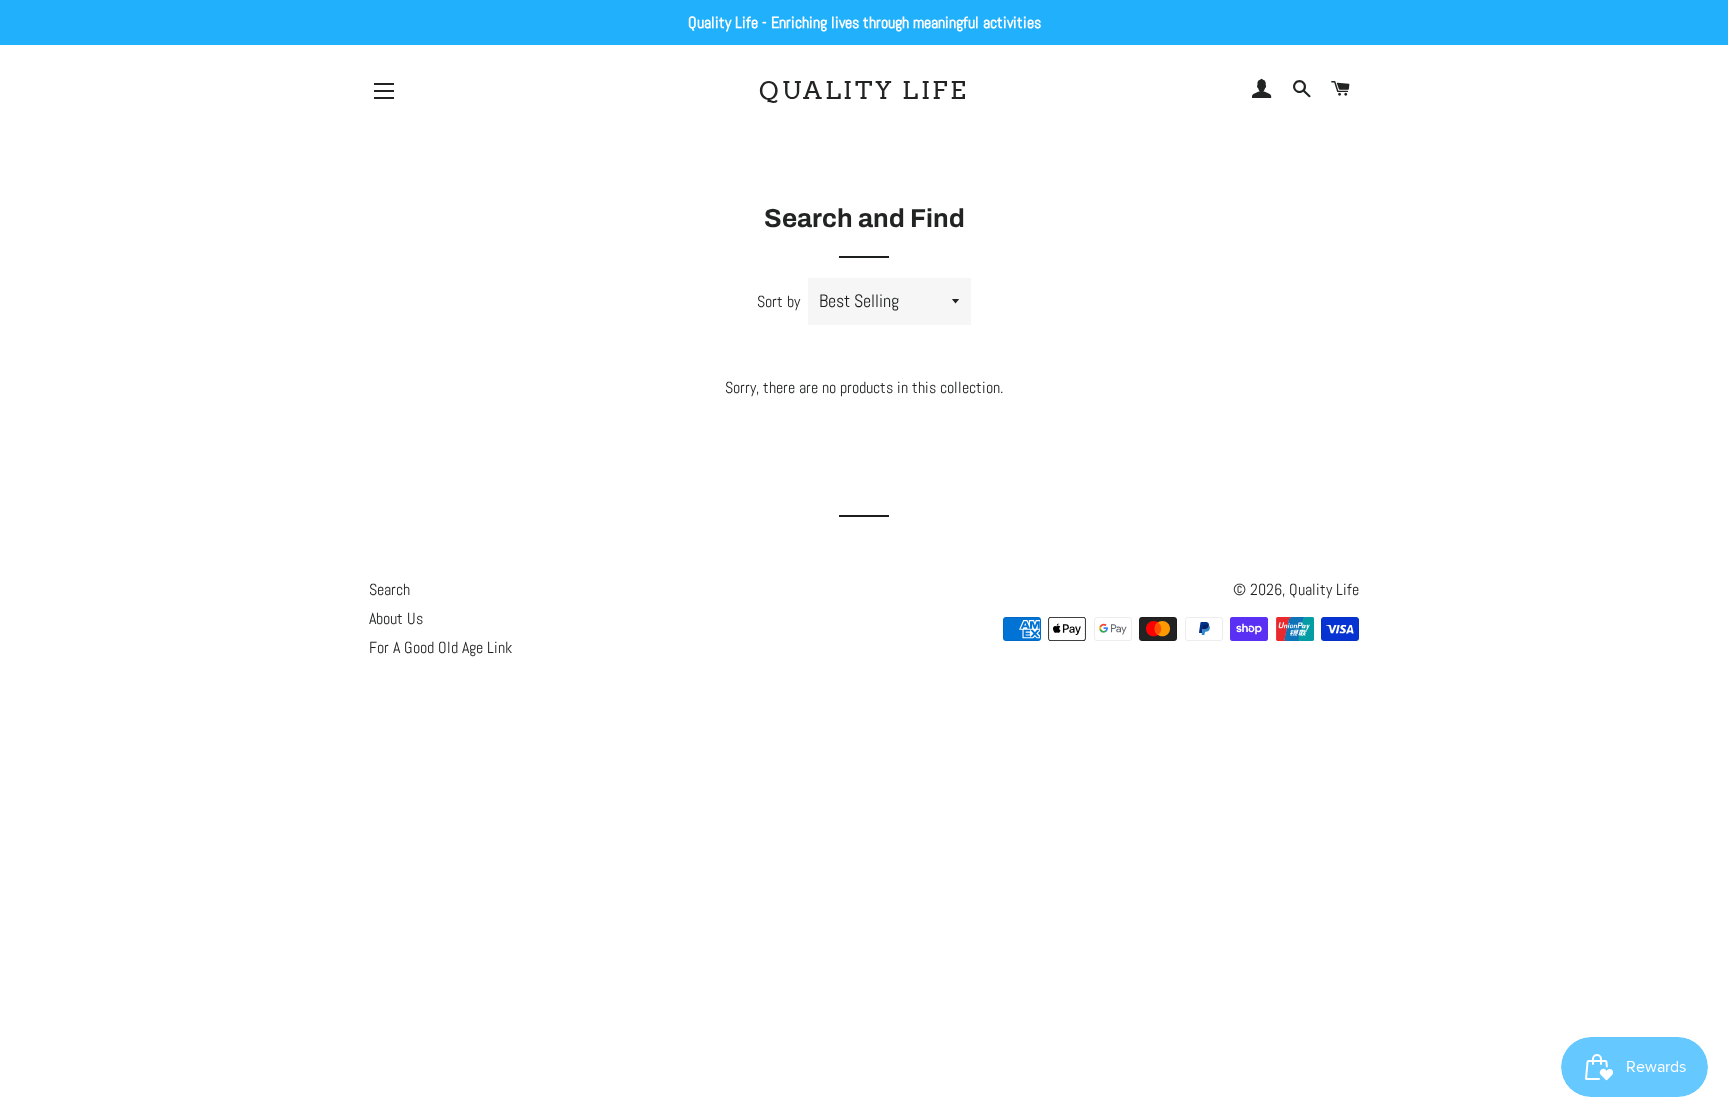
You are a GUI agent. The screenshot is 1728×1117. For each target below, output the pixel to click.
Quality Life (863, 90)
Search (389, 589)
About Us (396, 618)
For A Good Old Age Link (440, 647)
